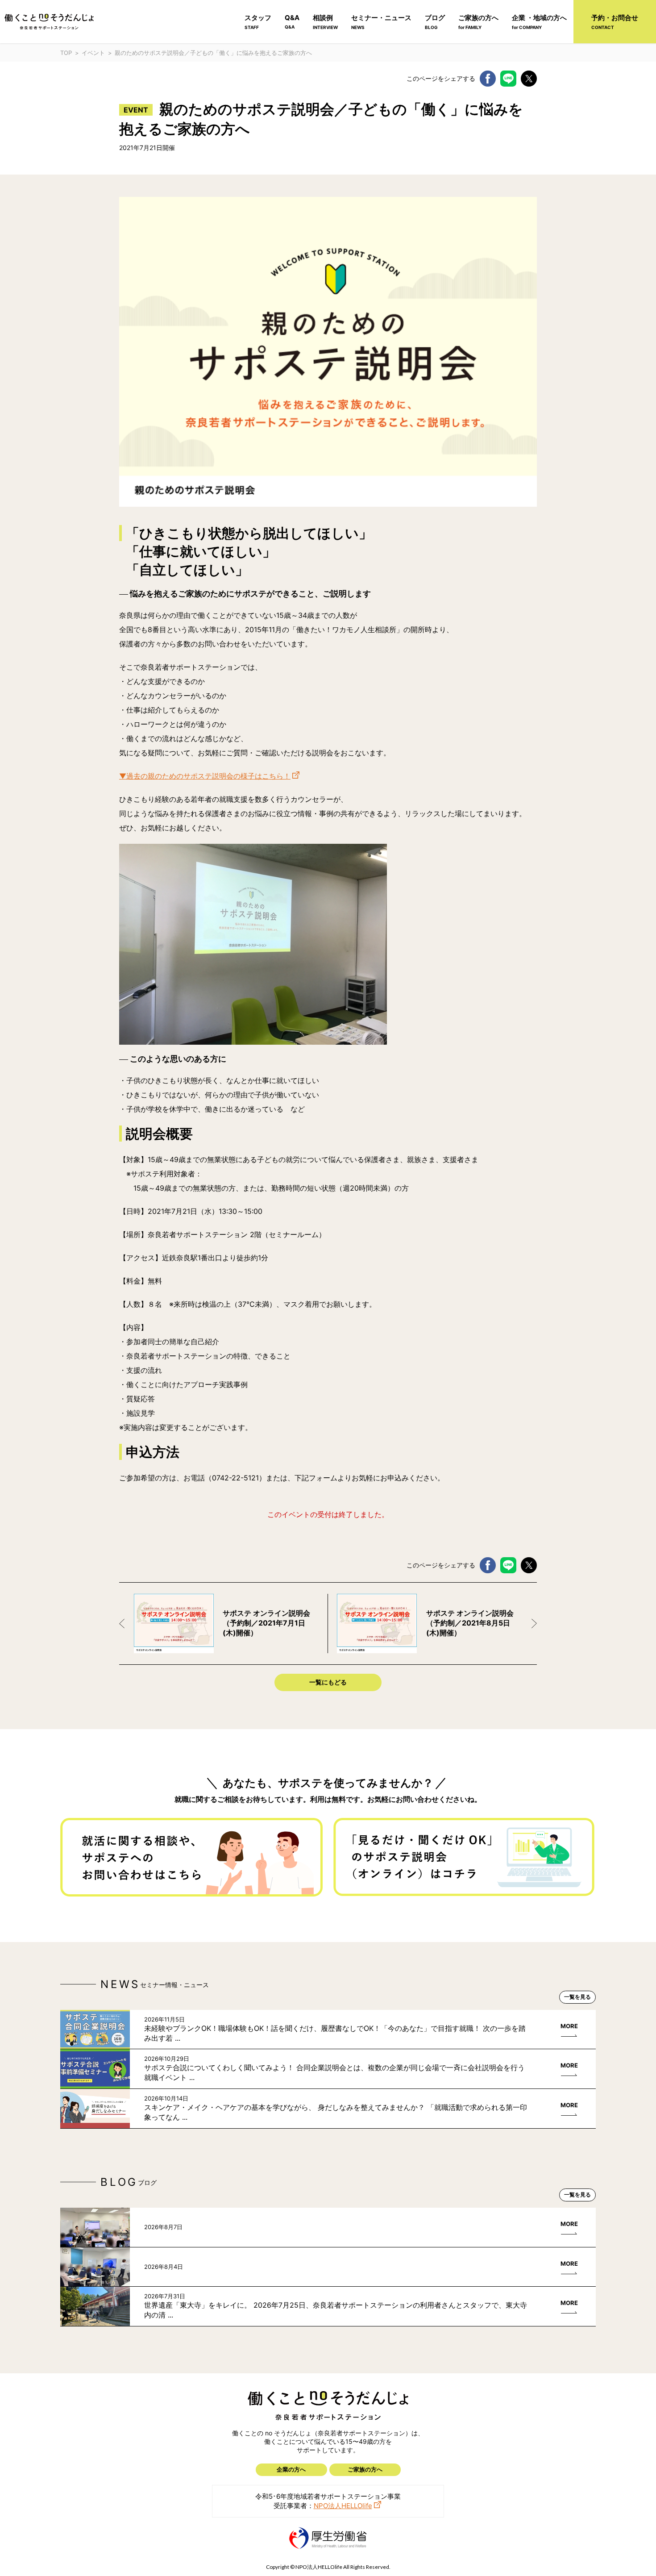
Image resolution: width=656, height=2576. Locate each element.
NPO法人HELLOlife (343, 2506)
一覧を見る (577, 1997)
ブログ (435, 22)
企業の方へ (291, 2469)
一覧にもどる (328, 1682)
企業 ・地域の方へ (539, 22)
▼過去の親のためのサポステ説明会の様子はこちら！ (205, 776)
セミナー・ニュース (381, 22)
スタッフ (258, 22)
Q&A (292, 21)
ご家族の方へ (478, 22)
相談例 (325, 22)
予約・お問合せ (615, 22)
